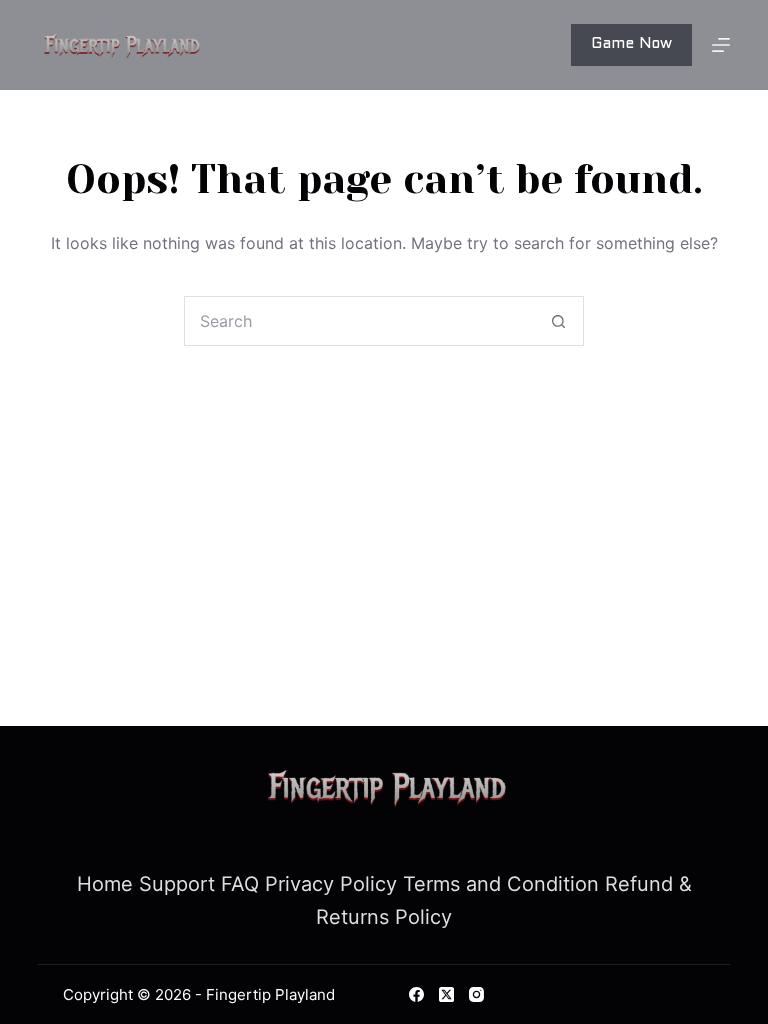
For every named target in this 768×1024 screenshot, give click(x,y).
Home (105, 884)
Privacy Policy (331, 884)
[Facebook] (416, 994)
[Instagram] (476, 994)
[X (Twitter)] (446, 994)
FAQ (240, 884)
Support (177, 884)
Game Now (631, 44)
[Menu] (721, 45)
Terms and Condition (501, 884)
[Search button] (558, 321)
